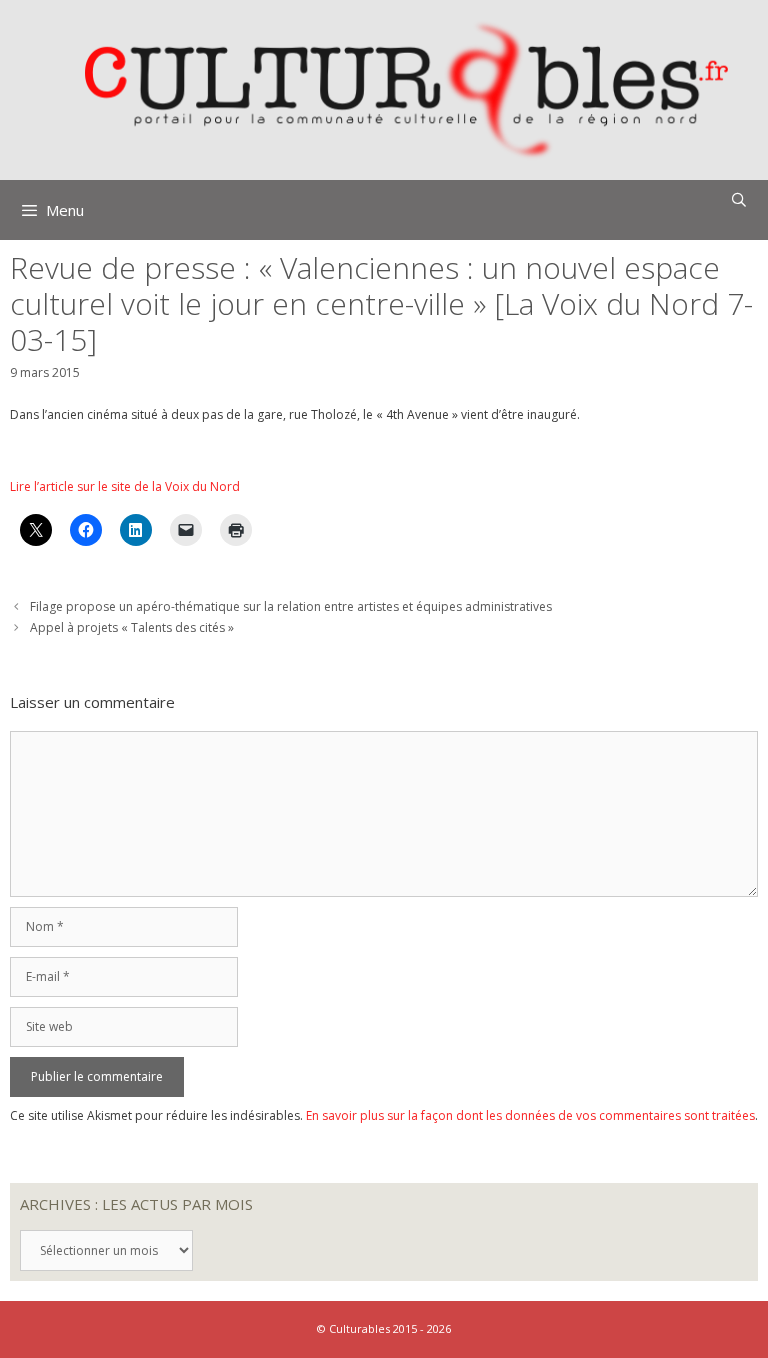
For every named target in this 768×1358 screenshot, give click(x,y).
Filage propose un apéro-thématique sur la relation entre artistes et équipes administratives (291, 606)
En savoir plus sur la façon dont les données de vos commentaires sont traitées (530, 1115)
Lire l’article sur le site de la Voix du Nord (125, 486)
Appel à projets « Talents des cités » (132, 627)
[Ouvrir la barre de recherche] (739, 200)
